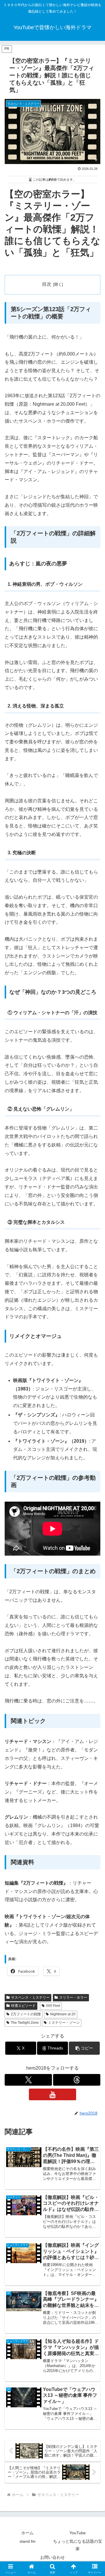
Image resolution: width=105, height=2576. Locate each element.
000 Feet (53, 2006)
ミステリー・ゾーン (64, 2023)
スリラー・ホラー (73, 1998)
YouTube (78, 2533)
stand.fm (28, 2541)
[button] (84, 2048)
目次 (47, 284)
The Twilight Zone (25, 2023)
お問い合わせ (52, 2557)
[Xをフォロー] (28, 2080)
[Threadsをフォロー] (77, 2080)
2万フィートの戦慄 (26, 2014)
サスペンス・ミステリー (30, 1998)
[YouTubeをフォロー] (52, 2094)
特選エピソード (23, 2006)
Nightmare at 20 (63, 2014)
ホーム (27, 2533)
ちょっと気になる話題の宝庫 (78, 2545)
